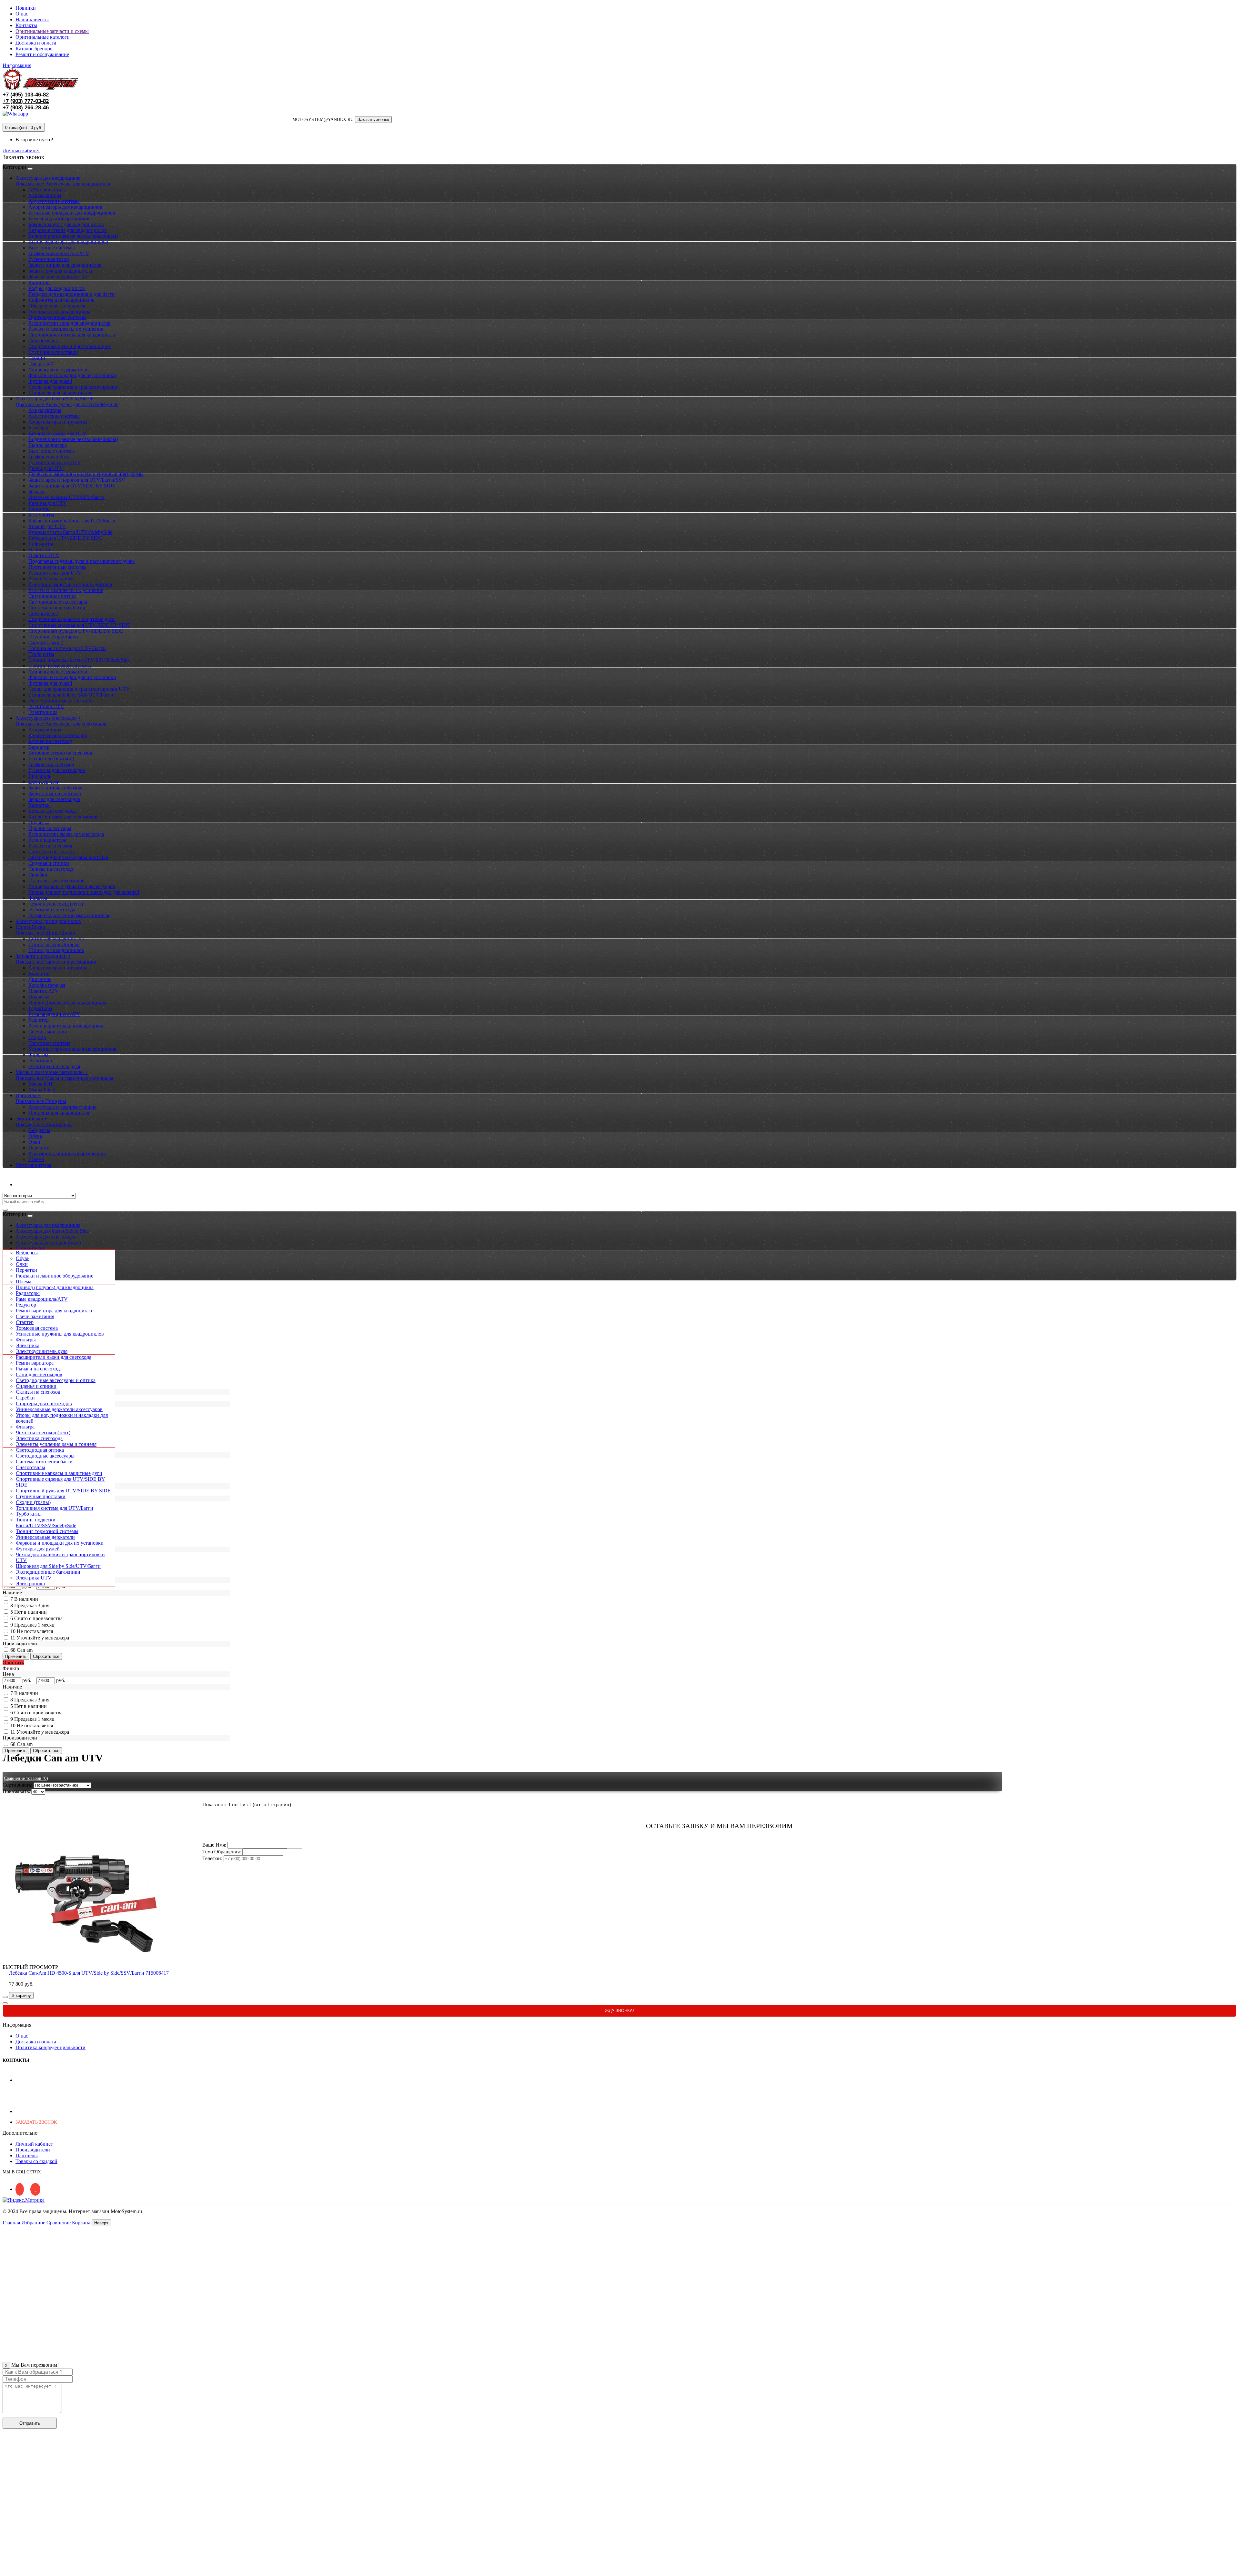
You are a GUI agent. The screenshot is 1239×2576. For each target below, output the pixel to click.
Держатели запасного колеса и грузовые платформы (86, 474)
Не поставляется (35, 1631)
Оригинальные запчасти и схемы (52, 31)
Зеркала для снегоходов (54, 799)
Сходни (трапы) (46, 642)
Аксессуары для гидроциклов (48, 921)
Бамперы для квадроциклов (59, 219)
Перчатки (39, 1148)
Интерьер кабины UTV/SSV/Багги (66, 497)
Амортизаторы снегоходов (58, 735)
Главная (11, 2223)
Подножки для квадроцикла (59, 311)
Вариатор (39, 747)
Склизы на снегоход (51, 869)
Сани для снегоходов (52, 852)
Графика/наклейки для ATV (59, 253)
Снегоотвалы (43, 341)
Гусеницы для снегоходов (57, 770)
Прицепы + (28, 1095)
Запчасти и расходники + (43, 956)
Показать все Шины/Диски (45, 933)
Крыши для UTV (47, 526)
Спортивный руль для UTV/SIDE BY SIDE (76, 631)
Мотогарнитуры (33, 1165)
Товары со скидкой (36, 2161)
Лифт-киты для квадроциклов (61, 300)
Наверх (101, 2223)
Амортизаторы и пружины (58, 422)
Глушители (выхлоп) (51, 759)
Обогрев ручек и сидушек (57, 306)
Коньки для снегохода (53, 811)
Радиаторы (40, 1008)
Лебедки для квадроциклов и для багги (72, 294)
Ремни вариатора (47, 840)
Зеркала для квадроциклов (58, 277)
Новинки (26, 8)
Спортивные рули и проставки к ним (70, 346)
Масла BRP (41, 1084)
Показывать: (16, 1791)
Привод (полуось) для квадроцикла (67, 1002)
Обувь (35, 1136)
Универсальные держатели (58, 370)
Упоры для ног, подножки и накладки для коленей (84, 892)
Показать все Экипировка (44, 1124)
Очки (34, 1142)
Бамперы (38, 428)
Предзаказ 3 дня (32, 1605)
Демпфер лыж (44, 782)
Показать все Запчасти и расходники (56, 962)
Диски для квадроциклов (56, 939)
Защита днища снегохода (56, 788)
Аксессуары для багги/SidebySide (52, 1231)
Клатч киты (41, 515)
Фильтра (38, 898)
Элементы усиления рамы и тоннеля (69, 915)
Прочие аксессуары (50, 828)
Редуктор (39, 1020)
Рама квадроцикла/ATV (54, 1014)
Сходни (37, 358)
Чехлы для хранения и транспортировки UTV (79, 689)
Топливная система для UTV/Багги (67, 648)
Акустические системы (54, 201)
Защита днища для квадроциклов (65, 265)
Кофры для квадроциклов (57, 288)
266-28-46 (26, 108)
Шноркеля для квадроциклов (60, 393)
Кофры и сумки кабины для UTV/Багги (72, 521)
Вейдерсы (39, 1130)
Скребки (38, 875)
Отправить (30, 2423)
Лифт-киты (41, 544)
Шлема (36, 1159)
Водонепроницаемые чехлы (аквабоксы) (73, 236)
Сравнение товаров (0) (26, 1778)
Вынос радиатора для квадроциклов (68, 242)
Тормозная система (49, 1043)
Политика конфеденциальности (50, 2047)
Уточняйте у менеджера (43, 1638)
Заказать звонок (373, 120)
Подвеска (39, 822)
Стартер (37, 1037)
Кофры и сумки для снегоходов (63, 817)
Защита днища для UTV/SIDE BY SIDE (72, 486)
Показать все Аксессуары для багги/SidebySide (67, 404)
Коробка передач (47, 985)
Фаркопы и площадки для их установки (72, 375)
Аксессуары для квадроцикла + (50, 178)
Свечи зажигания (48, 1032)
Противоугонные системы (57, 317)
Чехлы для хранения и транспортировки (73, 387)
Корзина (81, 2223)
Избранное (33, 2223)
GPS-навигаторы (47, 190)
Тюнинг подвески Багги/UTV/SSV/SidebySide (79, 660)
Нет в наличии (30, 1612)
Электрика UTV (46, 706)
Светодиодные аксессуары (58, 602)
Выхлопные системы (52, 248)
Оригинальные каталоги (43, 37)
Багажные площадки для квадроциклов (72, 213)
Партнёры (27, 2155)
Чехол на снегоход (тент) (56, 904)
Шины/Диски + (33, 927)
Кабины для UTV (48, 503)
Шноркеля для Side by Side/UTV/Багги (71, 695)
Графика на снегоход (51, 764)
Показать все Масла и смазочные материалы (64, 1078)
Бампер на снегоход (50, 741)
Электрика (40, 1061)
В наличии (26, 1599)
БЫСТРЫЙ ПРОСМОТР (30, 1967)
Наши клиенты (32, 20)
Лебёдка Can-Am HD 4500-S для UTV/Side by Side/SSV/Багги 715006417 (89, 1973)
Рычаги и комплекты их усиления (66, 329)
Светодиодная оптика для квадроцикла (72, 335)
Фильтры (38, 1055)
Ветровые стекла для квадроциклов (68, 230)
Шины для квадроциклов (56, 950)
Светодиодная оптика (52, 596)
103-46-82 (26, 95)
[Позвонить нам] (6, 2570)
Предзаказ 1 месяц (34, 1625)
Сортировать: (17, 1785)
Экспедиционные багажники (61, 701)
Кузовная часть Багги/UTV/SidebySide (70, 532)
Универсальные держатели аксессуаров (72, 886)
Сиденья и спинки (49, 863)
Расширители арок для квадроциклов (70, 323)
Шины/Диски (30, 1248)
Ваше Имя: (214, 1845)
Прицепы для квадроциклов (60, 1113)
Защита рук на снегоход (55, 793)
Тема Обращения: (222, 1852)
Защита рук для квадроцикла (60, 271)
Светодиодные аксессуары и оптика (68, 857)
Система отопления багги (57, 608)
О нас (22, 14)
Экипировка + (31, 1119)
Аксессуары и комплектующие (62, 1107)
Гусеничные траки (49, 259)
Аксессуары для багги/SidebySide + (54, 399)
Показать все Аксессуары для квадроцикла (63, 184)
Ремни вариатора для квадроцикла (66, 1026)
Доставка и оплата (36, 43)
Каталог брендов (34, 49)
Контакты (26, 25)
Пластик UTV (44, 555)
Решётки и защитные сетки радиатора (70, 584)
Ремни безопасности (51, 579)
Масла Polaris (43, 1090)
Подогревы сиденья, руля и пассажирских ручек (82, 561)
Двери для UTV (46, 468)
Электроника (43, 712)
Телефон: (212, 1858)
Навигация (40, 550)
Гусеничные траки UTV (55, 462)
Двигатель (40, 776)
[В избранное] (5, 1997)
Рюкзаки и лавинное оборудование (67, 1153)
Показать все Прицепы (41, 1101)
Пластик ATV (44, 991)
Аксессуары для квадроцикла (48, 1225)
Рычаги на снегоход (50, 846)
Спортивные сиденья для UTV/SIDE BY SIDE (79, 625)
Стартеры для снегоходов (56, 881)
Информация (17, 65)
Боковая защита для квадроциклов (66, 224)
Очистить (13, 1663)
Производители (33, 2150)
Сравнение (59, 2223)
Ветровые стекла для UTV (57, 433)
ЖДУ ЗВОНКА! (619, 2011)
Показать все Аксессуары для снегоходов (61, 724)
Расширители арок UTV (55, 573)
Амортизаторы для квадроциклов (65, 207)
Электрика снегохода (52, 910)
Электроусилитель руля (54, 1066)
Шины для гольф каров (54, 944)
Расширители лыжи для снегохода (66, 834)
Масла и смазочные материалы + (52, 1072)
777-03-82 (26, 101)
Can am (25, 1650)
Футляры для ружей (50, 381)
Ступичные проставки (53, 352)
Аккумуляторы (45, 195)
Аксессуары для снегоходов (46, 1237)
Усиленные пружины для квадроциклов (72, 1049)
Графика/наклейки (49, 457)
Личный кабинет (34, 1184)
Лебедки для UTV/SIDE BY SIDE (65, 538)
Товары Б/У (41, 364)
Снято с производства (38, 1618)
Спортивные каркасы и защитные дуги (72, 619)
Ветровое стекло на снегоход (60, 753)
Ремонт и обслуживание (42, 54)
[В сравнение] (5, 2003)
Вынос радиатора (48, 445)
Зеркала (37, 491)
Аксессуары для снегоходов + (48, 718)
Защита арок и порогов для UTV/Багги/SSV (77, 480)
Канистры (40, 282)
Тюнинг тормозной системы (60, 666)
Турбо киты (41, 654)
